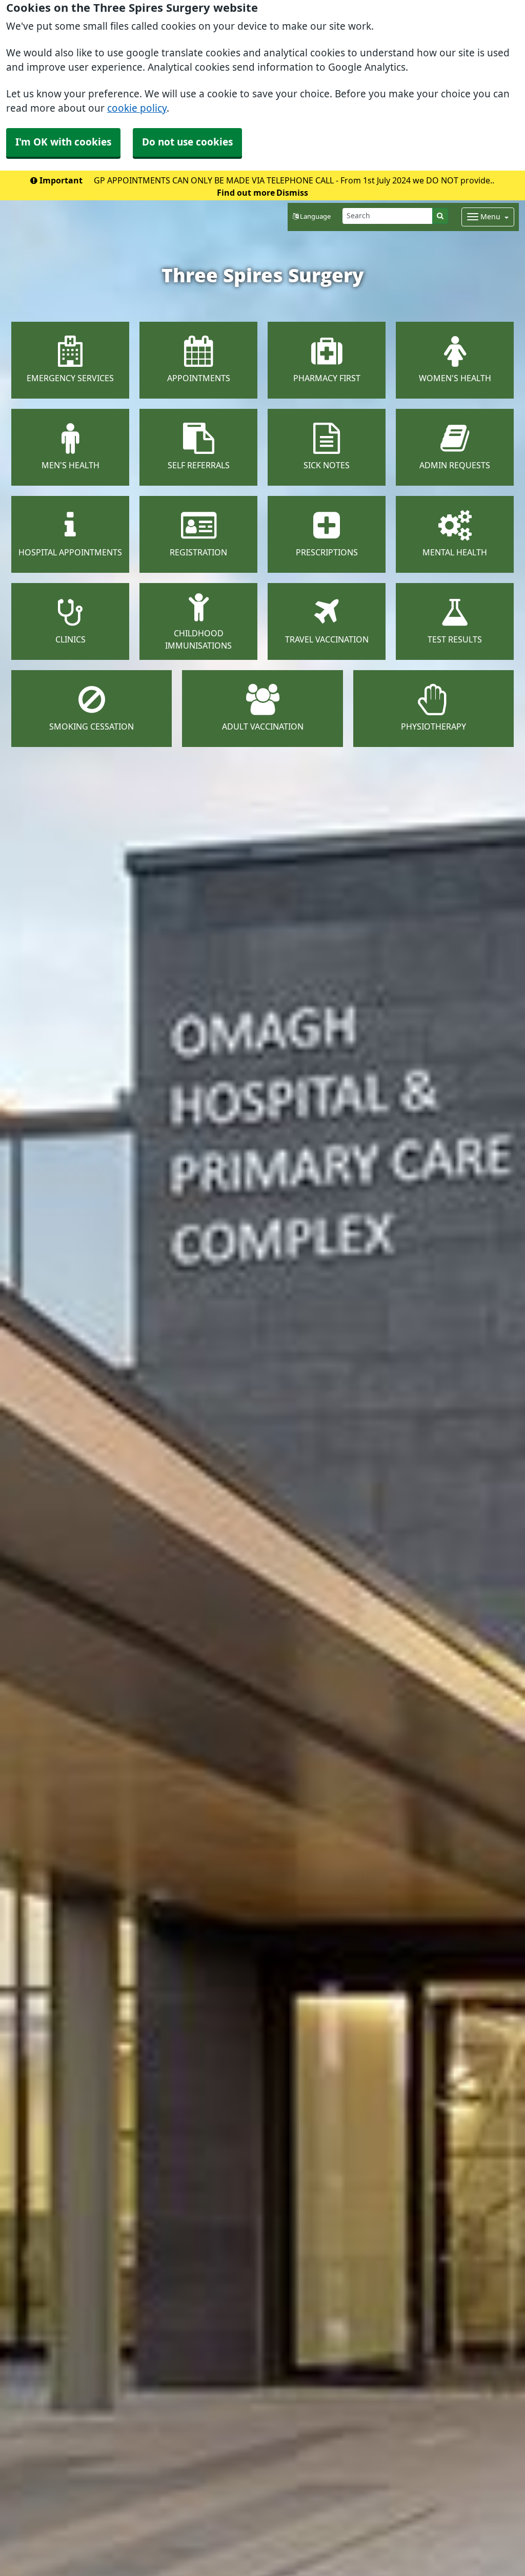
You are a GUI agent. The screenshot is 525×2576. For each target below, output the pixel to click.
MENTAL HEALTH (455, 552)
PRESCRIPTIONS (327, 552)
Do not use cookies (187, 142)
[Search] (440, 216)
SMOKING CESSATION (92, 726)
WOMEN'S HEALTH (455, 378)
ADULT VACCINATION (263, 726)
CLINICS (70, 639)
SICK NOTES (327, 465)
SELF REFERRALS (199, 465)
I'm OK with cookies (63, 142)
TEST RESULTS (455, 639)
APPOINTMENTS (199, 378)
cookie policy (137, 108)
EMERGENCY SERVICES (70, 378)
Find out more (246, 193)
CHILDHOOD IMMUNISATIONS (198, 639)
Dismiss (292, 193)
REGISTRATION (198, 552)
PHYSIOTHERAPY (433, 726)
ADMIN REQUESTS (455, 465)
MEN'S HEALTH (70, 465)
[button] (312, 217)
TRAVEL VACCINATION (327, 639)
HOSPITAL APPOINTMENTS (70, 552)
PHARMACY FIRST (327, 378)
